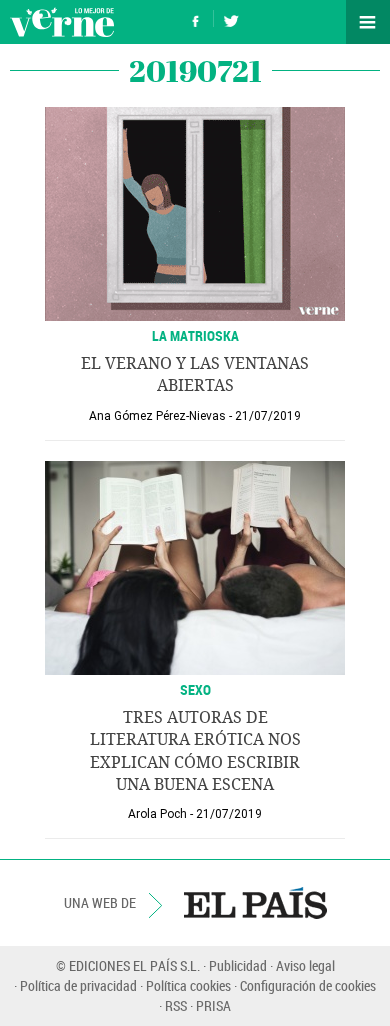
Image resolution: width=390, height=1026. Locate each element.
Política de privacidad (78, 985)
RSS (176, 1005)
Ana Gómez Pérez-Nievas (157, 416)
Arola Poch (157, 814)
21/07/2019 (268, 416)
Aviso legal (305, 965)
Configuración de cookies (308, 985)
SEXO (195, 689)
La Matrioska (195, 335)
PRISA (213, 1005)
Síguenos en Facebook (196, 18)
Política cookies (188, 985)
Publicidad (238, 965)
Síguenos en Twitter (231, 18)
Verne (62, 22)
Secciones (368, 22)
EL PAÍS (255, 903)
